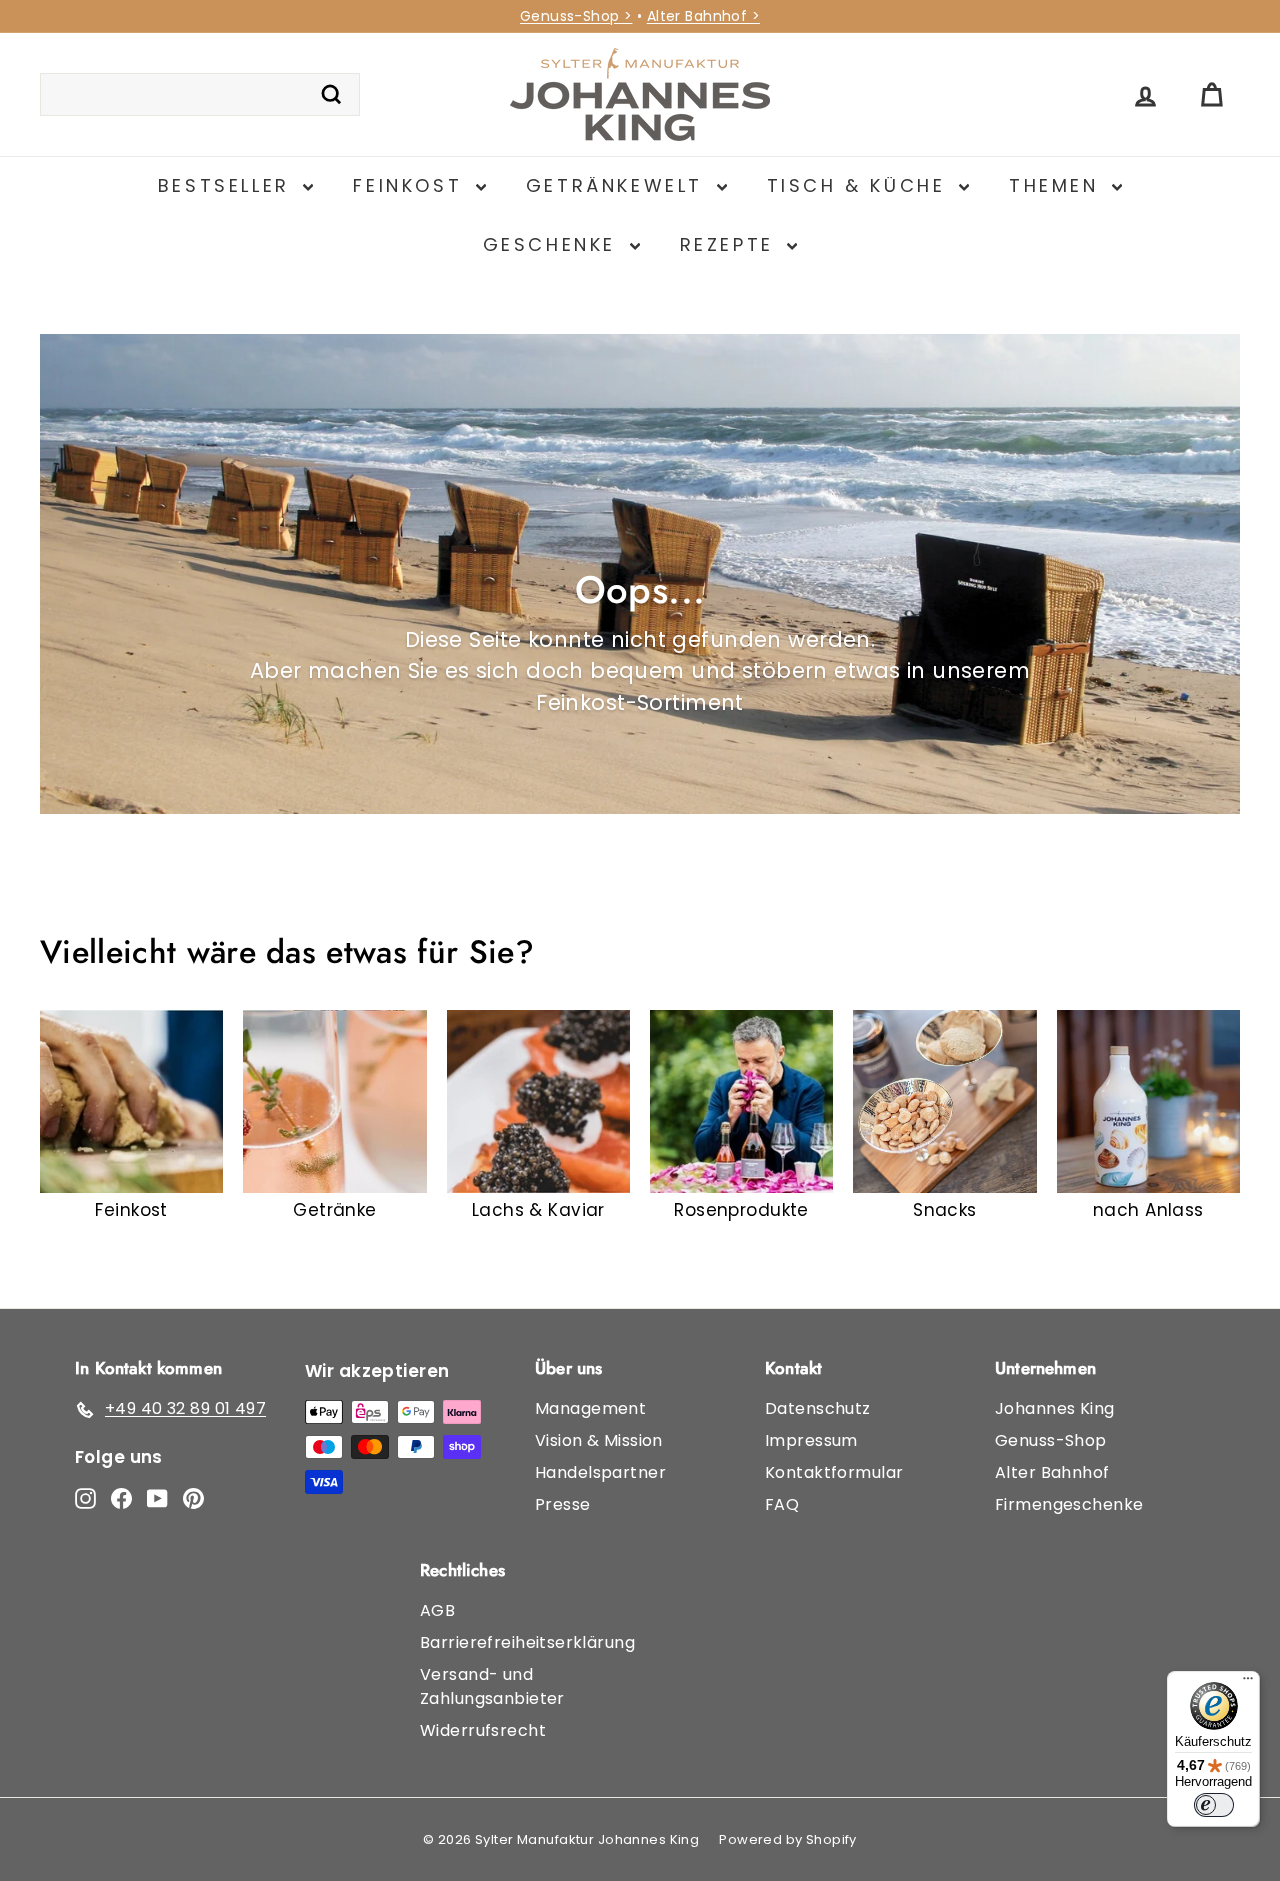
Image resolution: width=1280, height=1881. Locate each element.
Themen (1058, 185)
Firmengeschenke (1069, 1504)
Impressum (811, 1440)
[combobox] (200, 95)
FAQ (782, 1504)
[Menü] (1248, 1683)
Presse (563, 1504)
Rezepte (731, 244)
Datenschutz (818, 1408)
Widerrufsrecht (483, 1730)
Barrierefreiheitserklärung (527, 1642)
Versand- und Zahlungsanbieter (492, 1686)
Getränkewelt (619, 185)
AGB (437, 1610)
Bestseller (228, 185)
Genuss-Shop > (576, 16)
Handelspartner (600, 1472)
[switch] (1214, 1805)
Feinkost (411, 185)
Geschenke (554, 244)
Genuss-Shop (1051, 1440)
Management (590, 1408)
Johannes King (1055, 1408)
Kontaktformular (834, 1472)
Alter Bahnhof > (703, 16)
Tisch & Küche (860, 185)
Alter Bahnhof (1052, 1472)
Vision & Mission (599, 1440)
